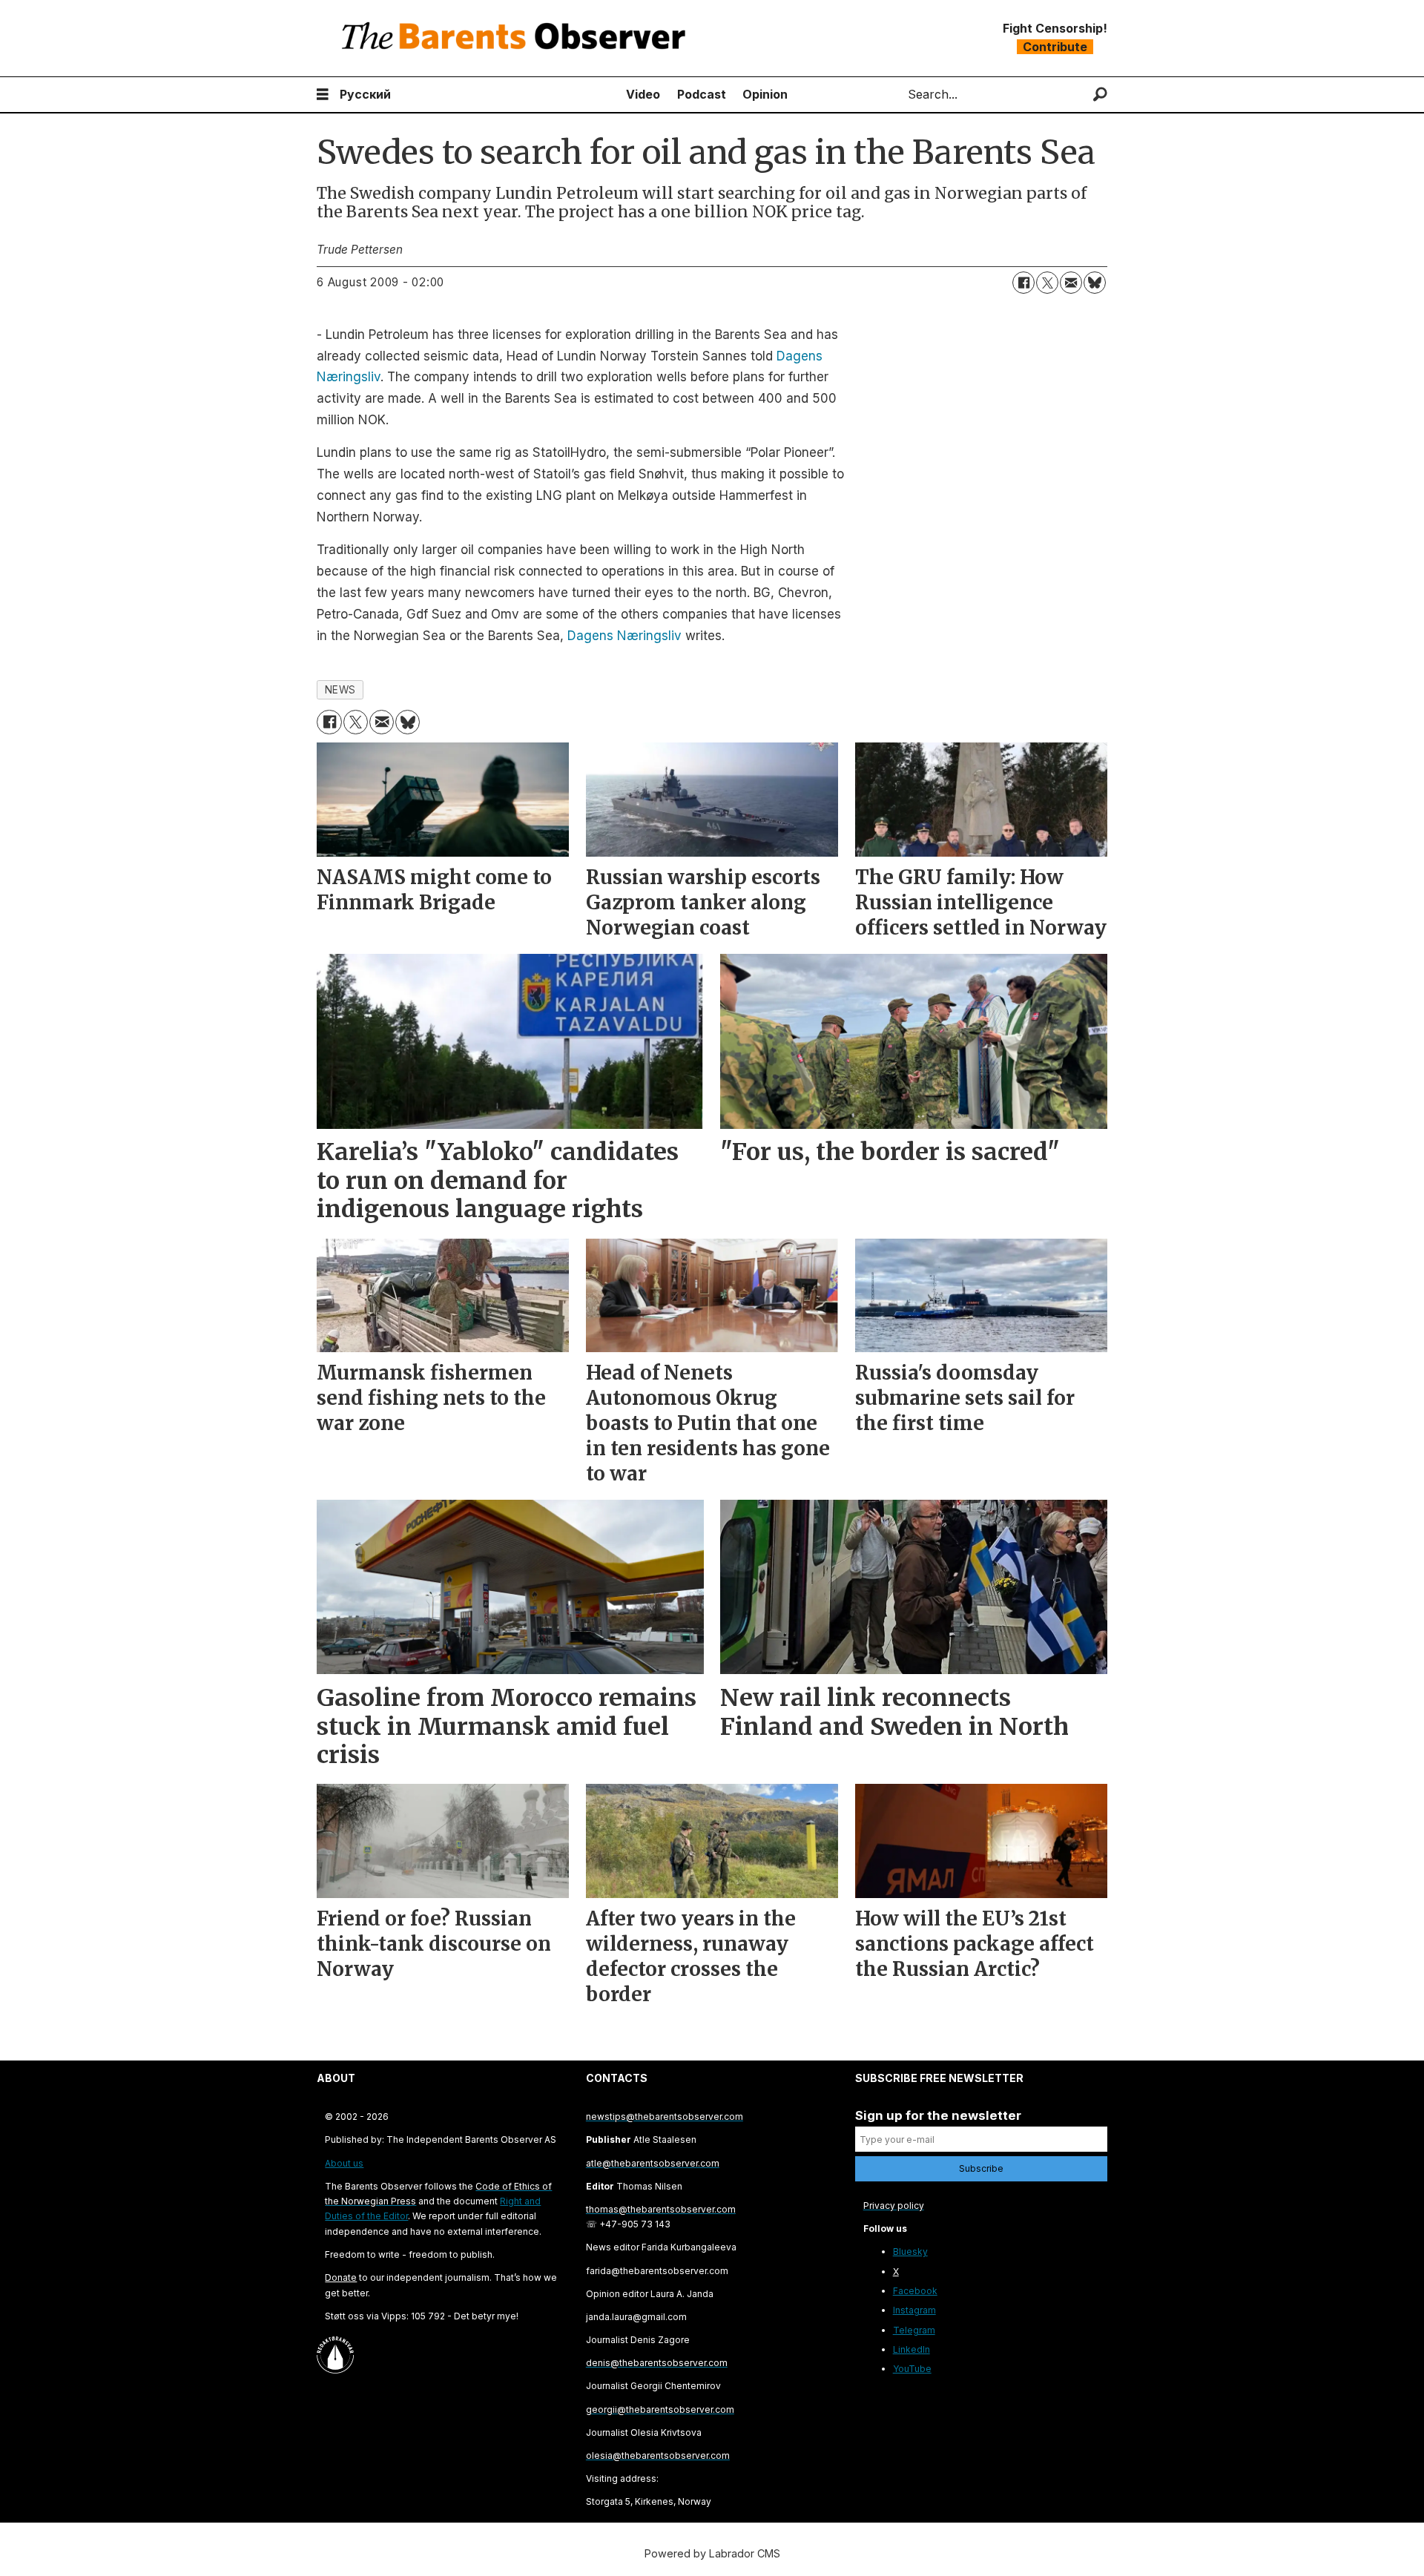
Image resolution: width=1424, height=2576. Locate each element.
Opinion (765, 94)
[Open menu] (323, 95)
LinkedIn (912, 2349)
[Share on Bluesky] (1095, 283)
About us (344, 2163)
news (340, 690)
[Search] (1100, 95)
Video (643, 94)
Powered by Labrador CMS (712, 2553)
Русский (365, 94)
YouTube (912, 2369)
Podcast (702, 94)
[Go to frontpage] (517, 38)
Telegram (914, 2330)
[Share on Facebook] (1023, 283)
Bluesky (910, 2251)
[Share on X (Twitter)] (1047, 283)
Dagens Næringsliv (624, 636)
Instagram (914, 2310)
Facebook (915, 2291)
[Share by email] (1071, 283)
